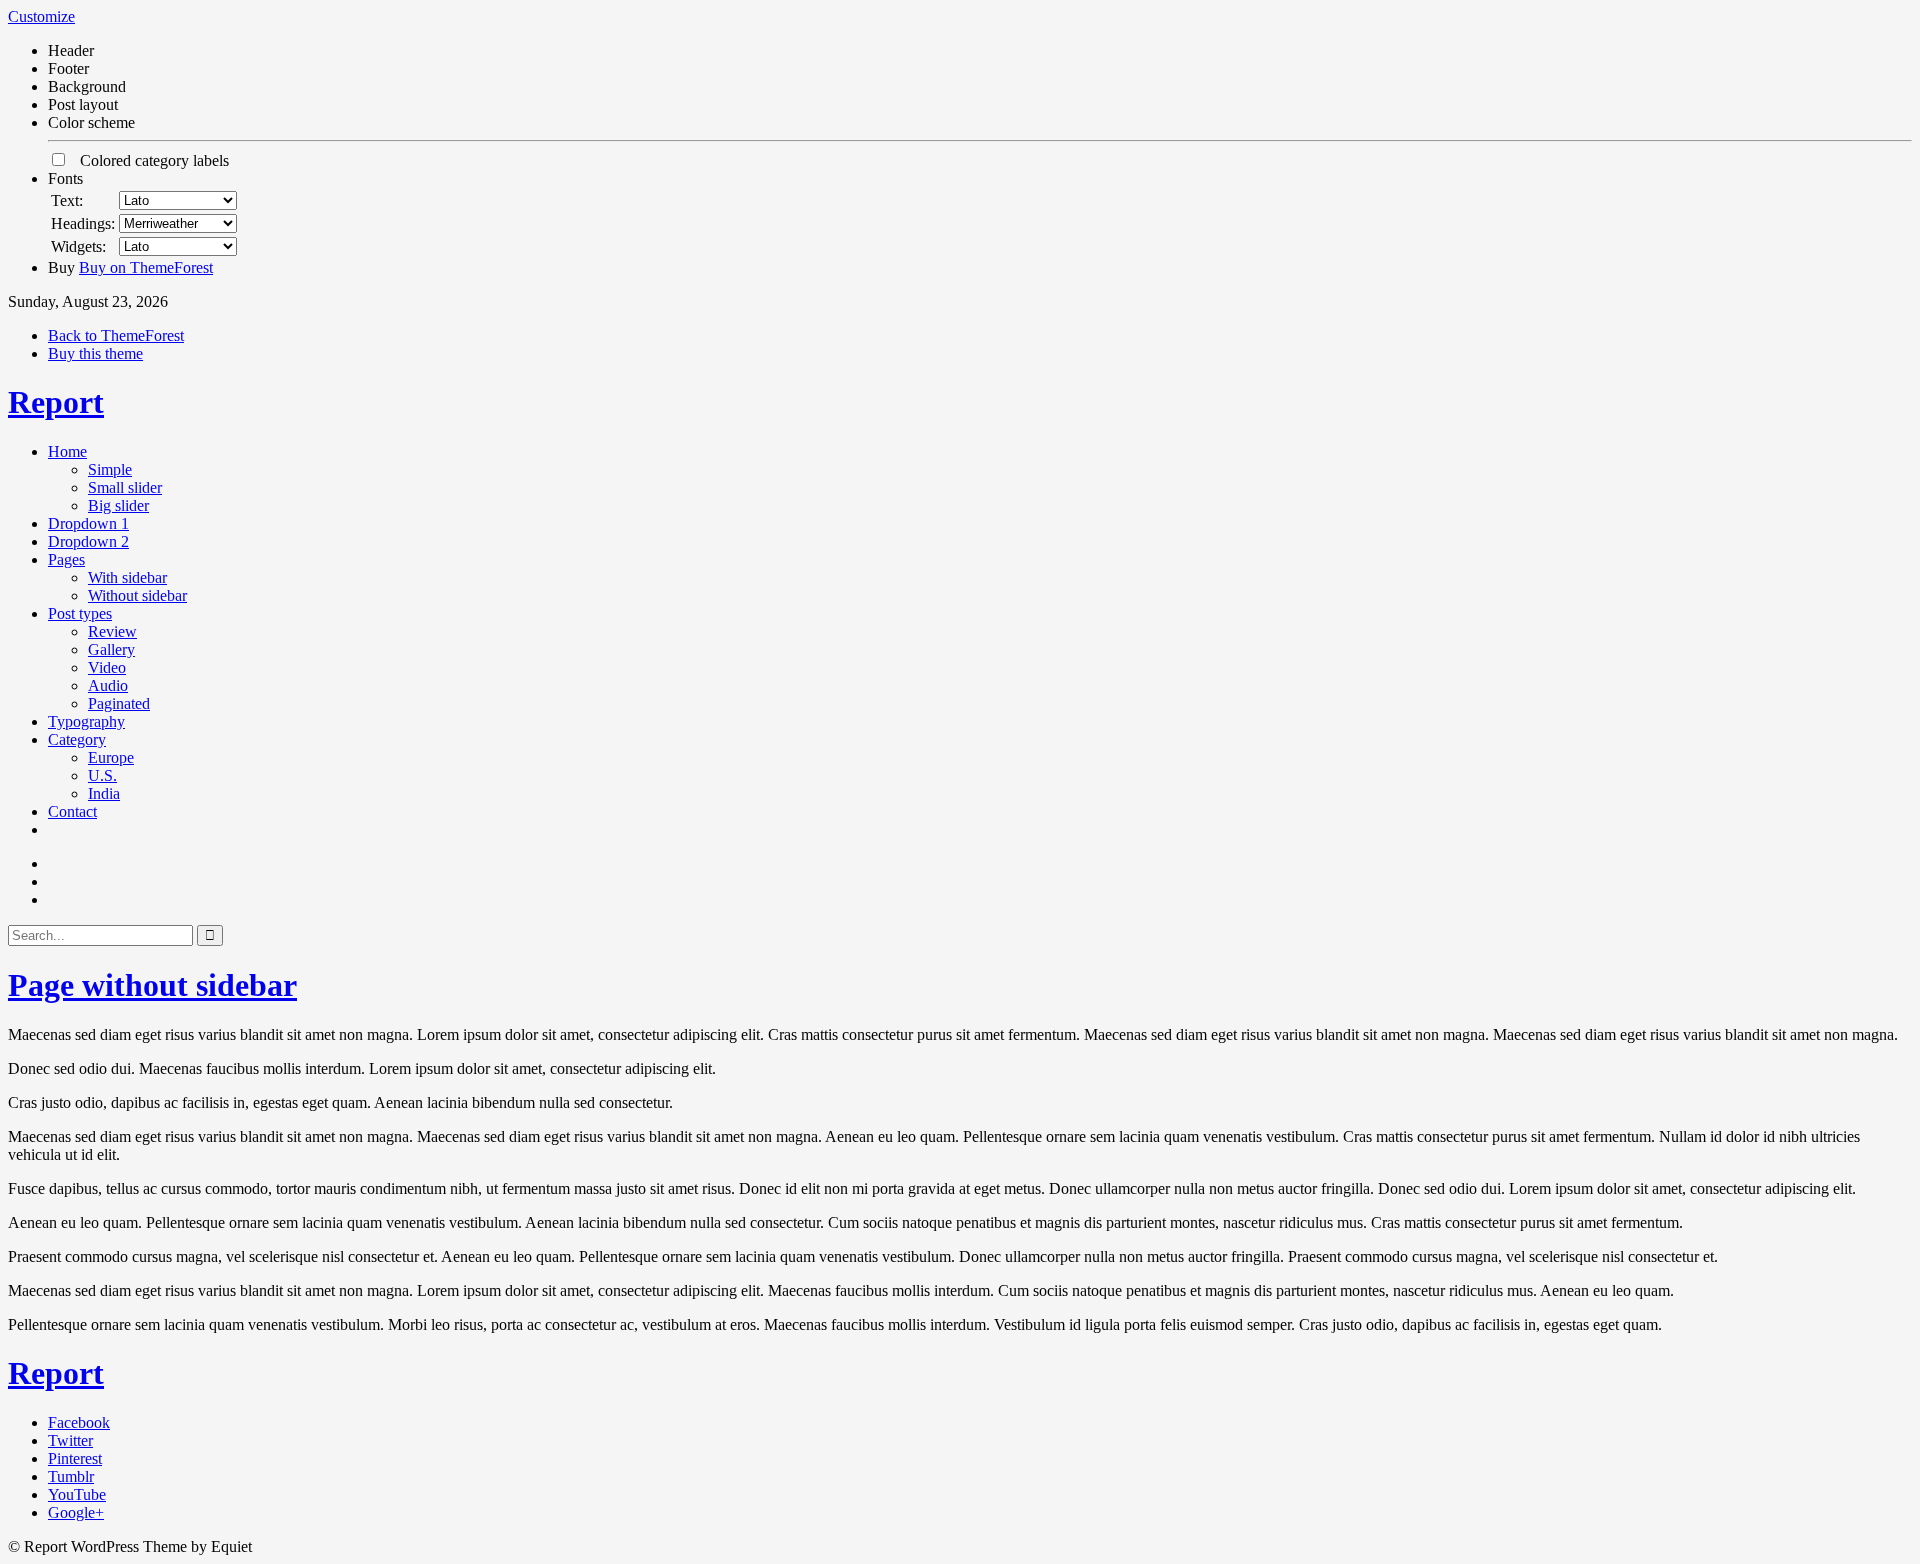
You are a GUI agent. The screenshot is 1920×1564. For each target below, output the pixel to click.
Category (77, 739)
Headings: (83, 223)
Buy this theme (95, 353)
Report (56, 402)
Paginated (119, 703)
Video (107, 667)
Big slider (118, 505)
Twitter (70, 1440)
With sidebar (127, 577)
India (104, 793)
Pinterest (75, 1458)
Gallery (111, 649)
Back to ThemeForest (116, 335)
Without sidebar (137, 595)
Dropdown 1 (88, 523)
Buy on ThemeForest (146, 267)
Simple (110, 469)
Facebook (79, 1422)
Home (67, 451)
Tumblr (71, 1476)
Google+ (76, 1512)
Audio (108, 685)
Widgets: (78, 246)
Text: (67, 200)
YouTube (77, 1494)
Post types (80, 613)
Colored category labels (148, 160)
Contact (72, 811)
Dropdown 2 (88, 541)
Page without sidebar (152, 985)
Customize (41, 16)
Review (112, 631)
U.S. (102, 775)
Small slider (125, 487)
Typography (86, 721)
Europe (111, 757)
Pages (66, 559)
